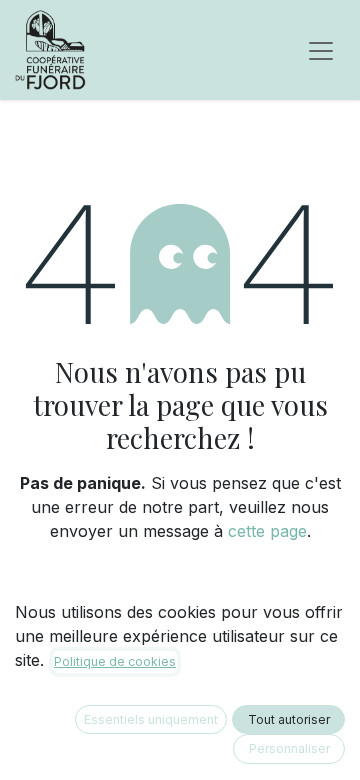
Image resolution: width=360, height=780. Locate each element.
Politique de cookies (115, 661)
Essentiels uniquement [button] (151, 719)
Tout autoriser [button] (289, 719)
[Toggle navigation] (321, 50)
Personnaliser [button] (289, 748)
